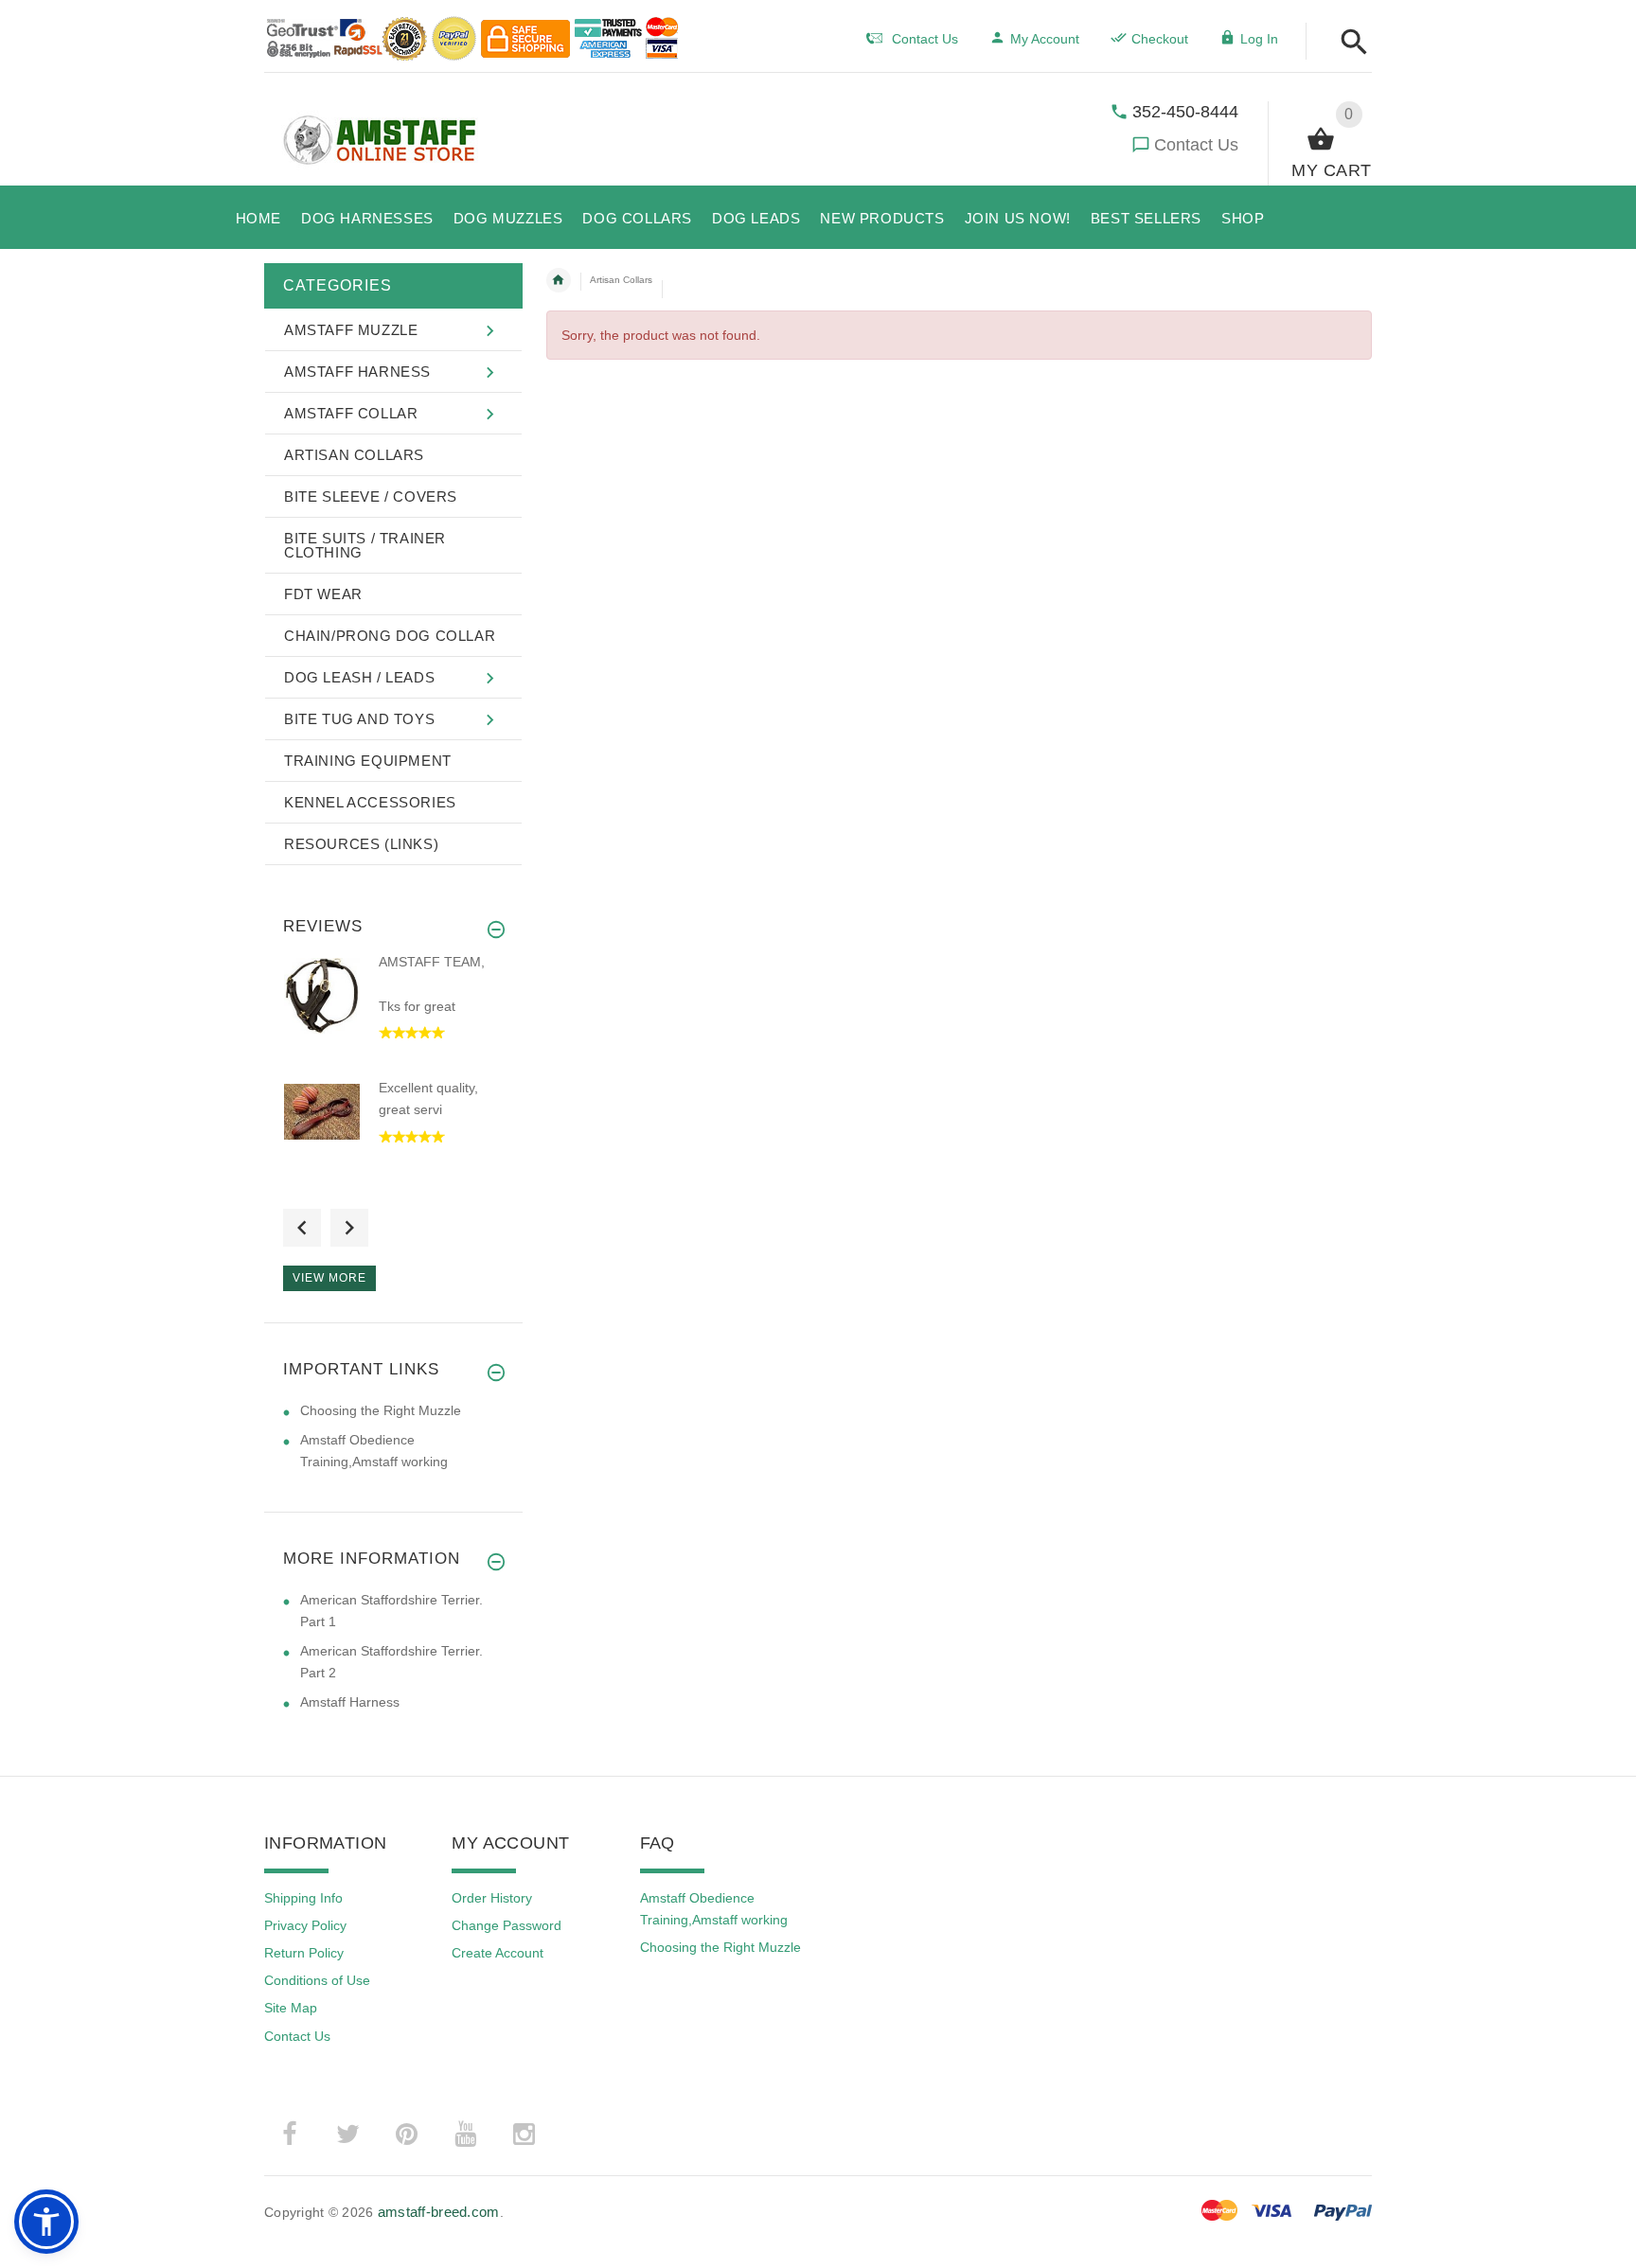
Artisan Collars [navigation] (621, 280)
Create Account (498, 1953)
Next (349, 1228)
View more (329, 1278)
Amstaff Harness (350, 1702)
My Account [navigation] (1045, 39)
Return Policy (304, 1953)
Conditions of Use (317, 1980)
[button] (1349, 43)
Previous (302, 1228)
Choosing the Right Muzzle (381, 1410)
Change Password (507, 1925)
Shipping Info (303, 1898)
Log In (1259, 39)
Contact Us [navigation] (925, 39)
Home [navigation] (559, 280)
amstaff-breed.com (439, 2212)
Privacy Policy (305, 1925)
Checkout (1160, 39)
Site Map (291, 2008)
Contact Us (1196, 145)
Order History (492, 1898)
